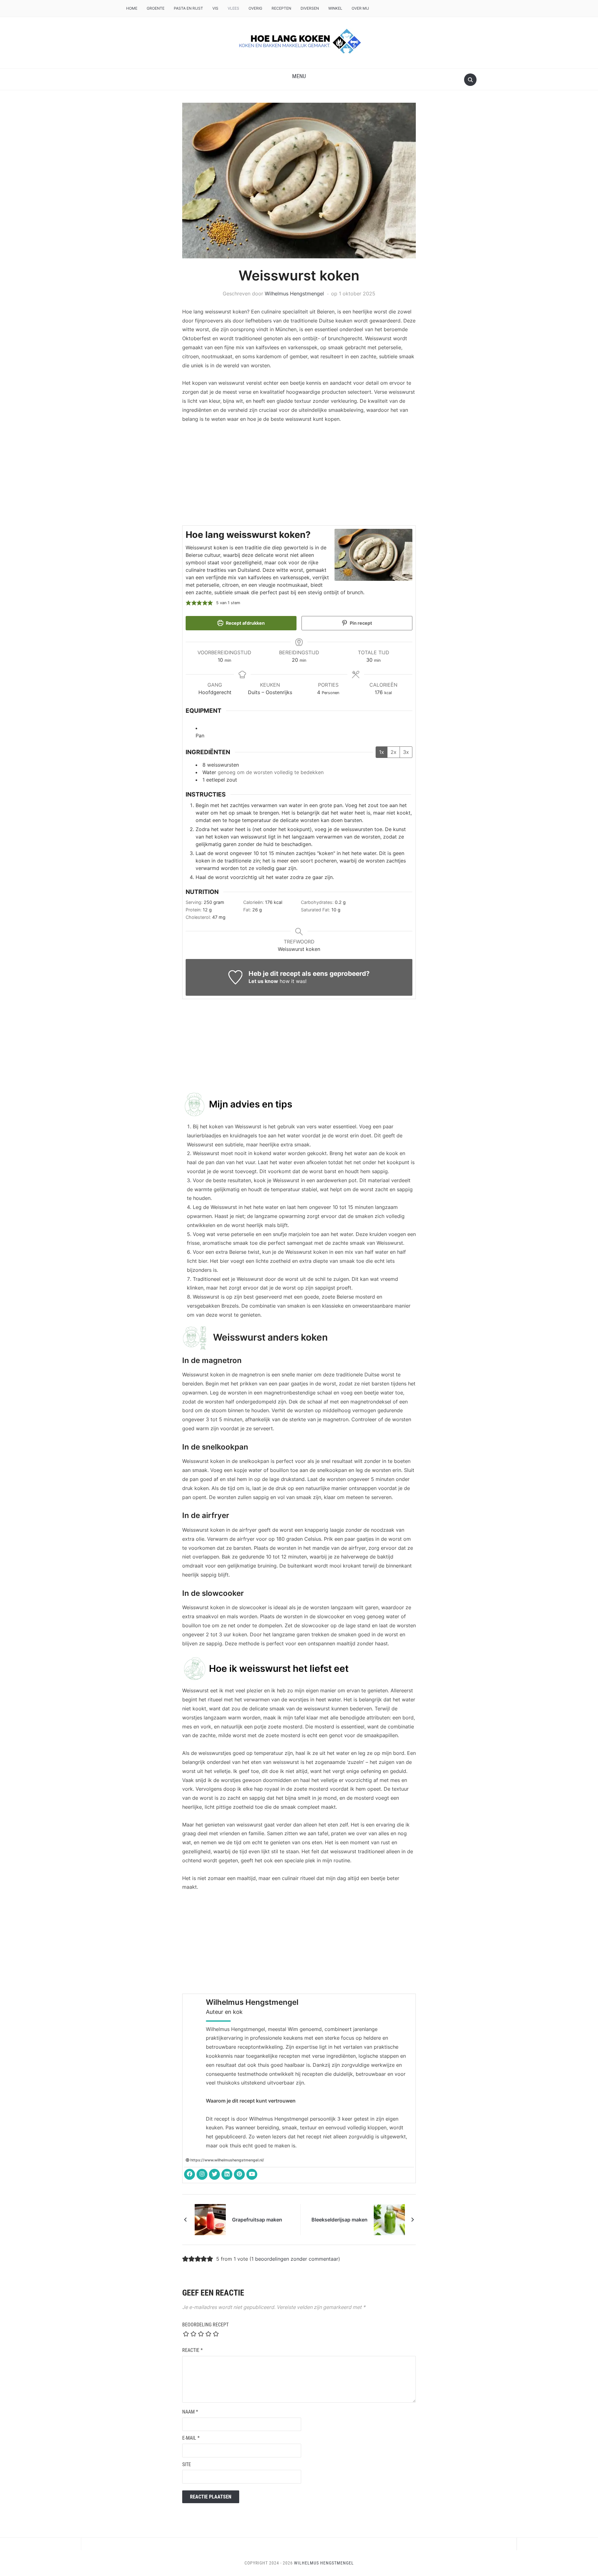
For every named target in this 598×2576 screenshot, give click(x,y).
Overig (255, 8)
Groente (156, 8)
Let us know (263, 981)
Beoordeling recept (205, 2325)
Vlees (233, 8)
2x (394, 752)
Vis (215, 8)
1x (382, 752)
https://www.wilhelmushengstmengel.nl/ (227, 2160)
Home (132, 8)
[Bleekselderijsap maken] (389, 2219)
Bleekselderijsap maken (339, 2220)
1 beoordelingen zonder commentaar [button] (295, 2259)
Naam (190, 2412)
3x (406, 752)
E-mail (191, 2438)
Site (187, 2464)
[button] (299, 76)
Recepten (281, 8)
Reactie (192, 2350)
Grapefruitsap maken (257, 2220)
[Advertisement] (299, 476)
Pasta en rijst (188, 8)
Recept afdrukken (245, 623)
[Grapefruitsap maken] (210, 2219)
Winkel (335, 8)
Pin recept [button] (361, 623)
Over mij (360, 8)
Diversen (310, 8)
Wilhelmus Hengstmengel (294, 294)
